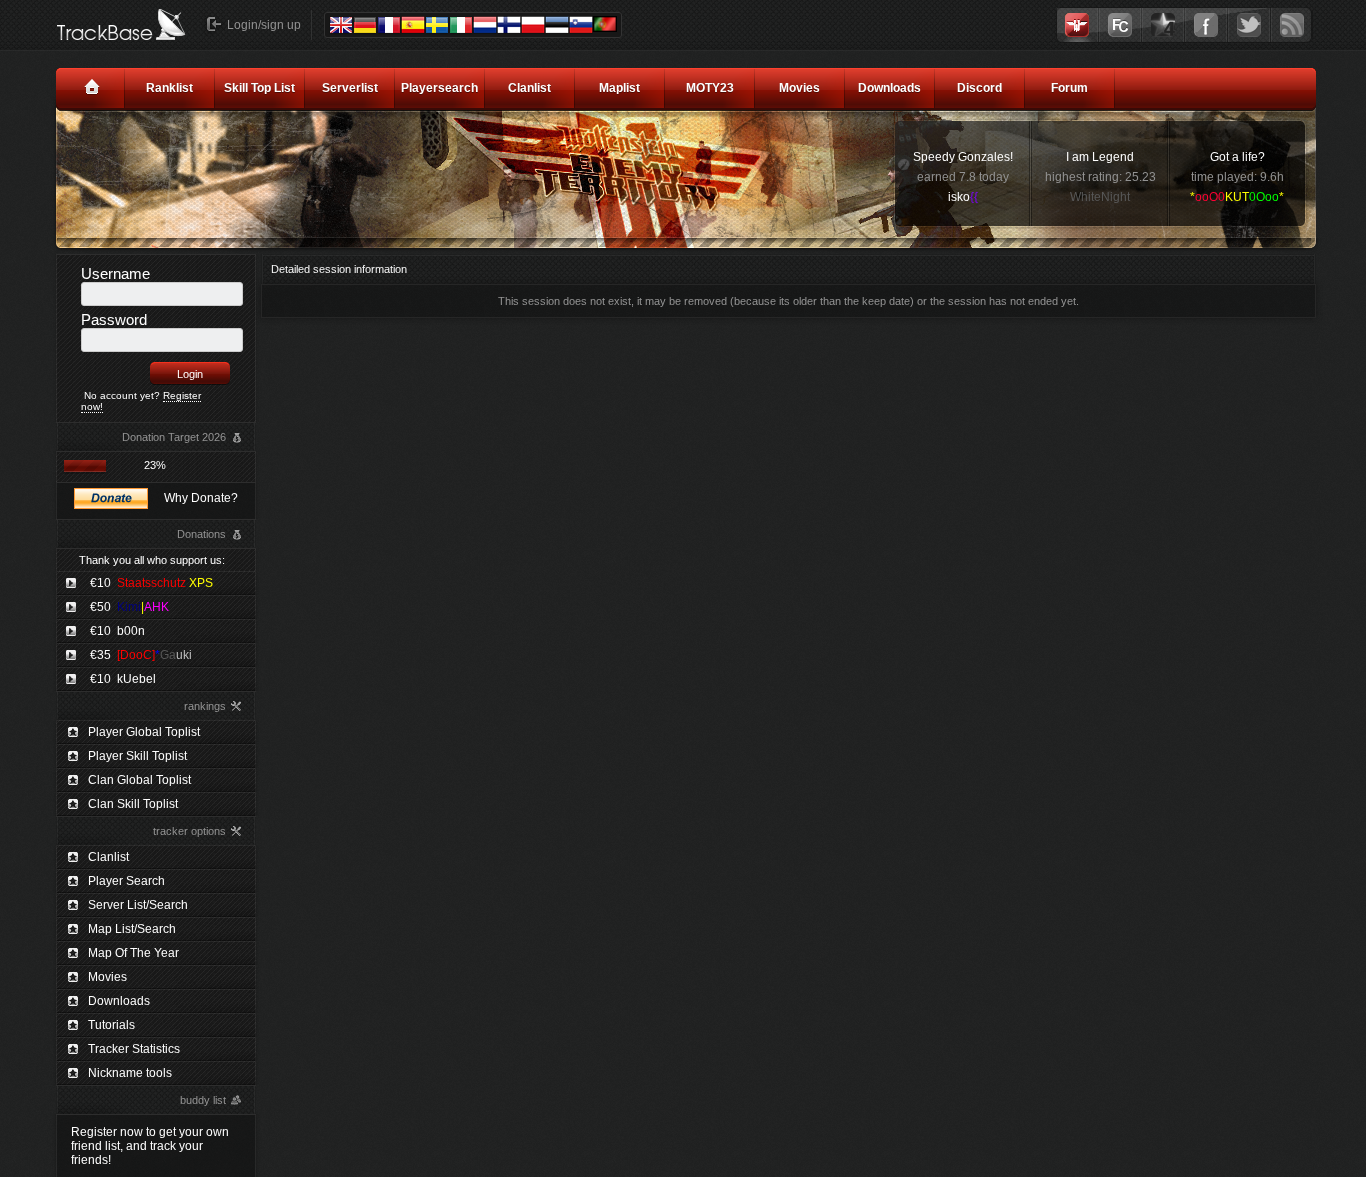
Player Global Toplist (144, 732)
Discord (979, 88)
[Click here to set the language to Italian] (461, 25)
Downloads (889, 88)
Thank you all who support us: (152, 560)
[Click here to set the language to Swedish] (437, 25)
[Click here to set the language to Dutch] (485, 25)
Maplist (619, 88)
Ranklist (169, 88)
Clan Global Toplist (139, 780)
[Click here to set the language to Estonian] (557, 25)
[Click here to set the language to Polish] (533, 25)
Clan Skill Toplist (133, 804)
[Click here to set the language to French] (389, 25)
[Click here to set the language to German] (365, 25)
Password (114, 319)
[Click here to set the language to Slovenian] (581, 25)
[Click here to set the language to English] (341, 25)
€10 (151, 583)
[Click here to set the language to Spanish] (413, 25)
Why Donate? (201, 498)
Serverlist (350, 88)
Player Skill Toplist (137, 756)
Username (115, 273)
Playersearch (439, 88)
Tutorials (111, 1025)
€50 (129, 607)
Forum (1069, 88)
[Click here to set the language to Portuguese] (605, 24)
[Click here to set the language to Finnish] (509, 25)
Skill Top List (259, 88)
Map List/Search (132, 929)
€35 (141, 655)
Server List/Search (138, 905)
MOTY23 (710, 88)
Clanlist (529, 88)
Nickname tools (130, 1073)
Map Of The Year (133, 953)
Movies (799, 88)
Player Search (126, 881)
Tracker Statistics (134, 1049)
